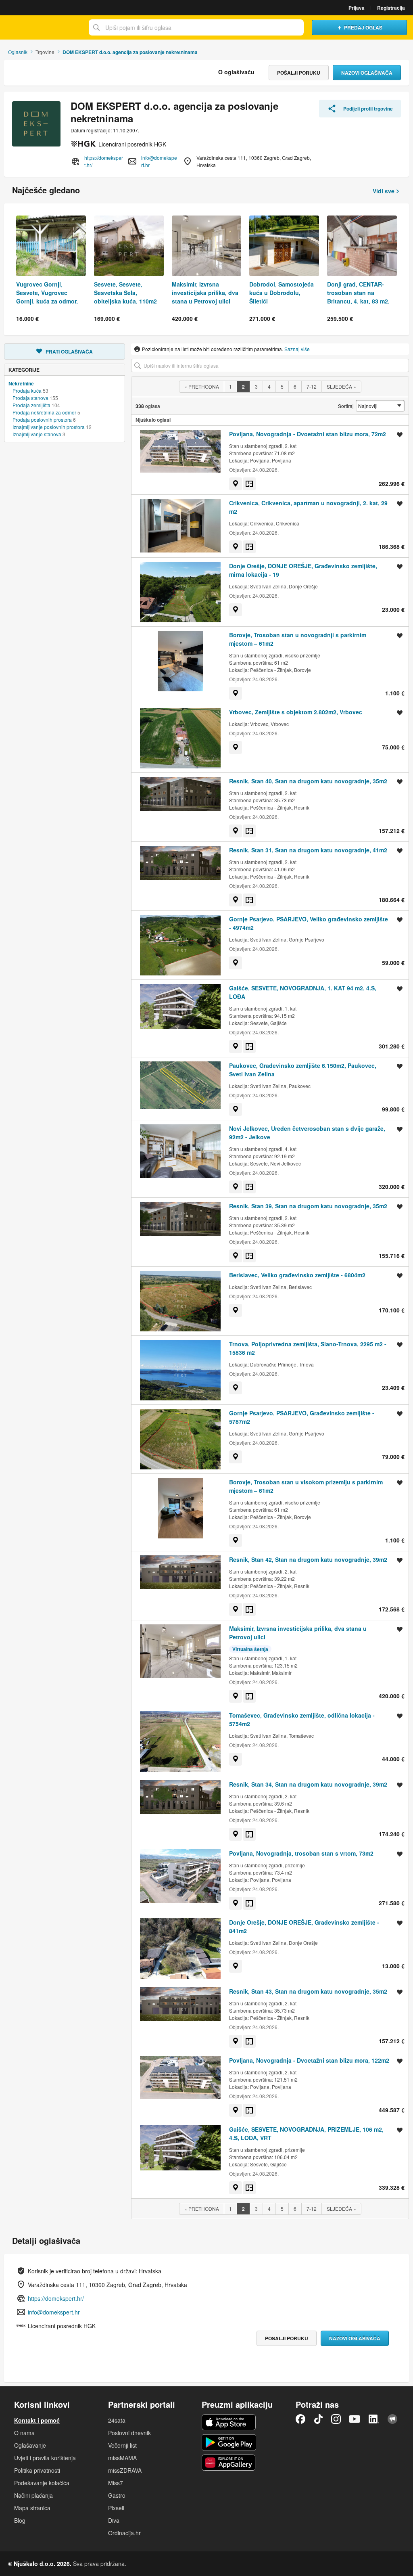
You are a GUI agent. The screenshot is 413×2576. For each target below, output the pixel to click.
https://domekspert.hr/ (104, 161)
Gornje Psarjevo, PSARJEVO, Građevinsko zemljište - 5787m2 (302, 1417)
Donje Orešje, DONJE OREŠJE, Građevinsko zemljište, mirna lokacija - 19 (303, 570)
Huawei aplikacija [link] (229, 2463)
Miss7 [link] (116, 2483)
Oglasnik (18, 52)
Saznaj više (297, 349)
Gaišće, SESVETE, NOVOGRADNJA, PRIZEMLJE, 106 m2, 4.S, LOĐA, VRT (306, 2133)
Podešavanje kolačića (42, 2483)
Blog (20, 2520)
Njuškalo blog (392, 2419)
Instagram (336, 2419)
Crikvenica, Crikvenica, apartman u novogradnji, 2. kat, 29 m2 (308, 507)
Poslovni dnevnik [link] (129, 2433)
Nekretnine (21, 383)
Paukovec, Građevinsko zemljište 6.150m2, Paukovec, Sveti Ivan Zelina (303, 1070)
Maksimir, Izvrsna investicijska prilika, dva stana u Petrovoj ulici (298, 1633)
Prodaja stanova (30, 398)
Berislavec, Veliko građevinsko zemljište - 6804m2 (297, 1275)
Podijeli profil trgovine (368, 109)
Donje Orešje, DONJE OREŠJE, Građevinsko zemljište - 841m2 (304, 1926)
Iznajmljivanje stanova (37, 434)
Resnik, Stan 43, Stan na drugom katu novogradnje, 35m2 (308, 1991)
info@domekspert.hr (159, 161)
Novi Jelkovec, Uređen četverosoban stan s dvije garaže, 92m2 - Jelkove (307, 1133)
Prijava (357, 8)
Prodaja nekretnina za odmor (44, 412)
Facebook (300, 2419)
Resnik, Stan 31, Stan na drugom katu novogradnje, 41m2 (308, 850)
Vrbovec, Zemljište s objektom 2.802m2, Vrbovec (296, 712)
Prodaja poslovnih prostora (42, 420)
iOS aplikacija (229, 2422)
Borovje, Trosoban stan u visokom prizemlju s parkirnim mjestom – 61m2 (306, 1486)
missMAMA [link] (122, 2458)
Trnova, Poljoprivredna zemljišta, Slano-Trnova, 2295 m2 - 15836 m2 (308, 1348)
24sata (117, 2420)
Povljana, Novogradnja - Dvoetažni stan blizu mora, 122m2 (309, 2060)
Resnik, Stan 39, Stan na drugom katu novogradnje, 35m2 (308, 1206)
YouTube (355, 2419)
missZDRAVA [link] (125, 2470)
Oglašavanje (30, 2445)
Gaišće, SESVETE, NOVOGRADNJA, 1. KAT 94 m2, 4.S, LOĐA (303, 992)
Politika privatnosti (37, 2470)
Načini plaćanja (33, 2495)
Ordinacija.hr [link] (124, 2533)
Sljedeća (341, 386)
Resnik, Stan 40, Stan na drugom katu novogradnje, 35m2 (308, 781)
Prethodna (202, 386)
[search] (270, 365)
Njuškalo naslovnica (42, 27)
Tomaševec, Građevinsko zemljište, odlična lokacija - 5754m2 (302, 1719)
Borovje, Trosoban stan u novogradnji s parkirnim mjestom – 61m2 (298, 639)
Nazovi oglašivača (367, 73)
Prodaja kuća (27, 390)
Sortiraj (346, 406)
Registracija (391, 8)
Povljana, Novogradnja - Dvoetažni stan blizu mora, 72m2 (308, 434)
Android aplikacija (229, 2442)
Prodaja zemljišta (31, 405)
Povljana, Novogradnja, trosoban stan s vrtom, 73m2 (301, 1853)
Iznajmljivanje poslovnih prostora (49, 427)
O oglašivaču (236, 72)
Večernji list (122, 2445)
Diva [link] (114, 2520)
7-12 (312, 386)
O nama (24, 2433)
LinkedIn (374, 2419)
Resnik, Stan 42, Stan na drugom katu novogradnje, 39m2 (308, 1559)
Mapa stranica (32, 2508)
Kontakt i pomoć (37, 2420)
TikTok (318, 2419)
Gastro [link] (117, 2495)
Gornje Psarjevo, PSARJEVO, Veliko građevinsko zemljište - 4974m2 (309, 923)
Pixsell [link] (116, 2508)
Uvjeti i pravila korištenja (45, 2458)
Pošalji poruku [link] (299, 73)
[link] (236, 484)
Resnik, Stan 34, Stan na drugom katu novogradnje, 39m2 (308, 1784)
